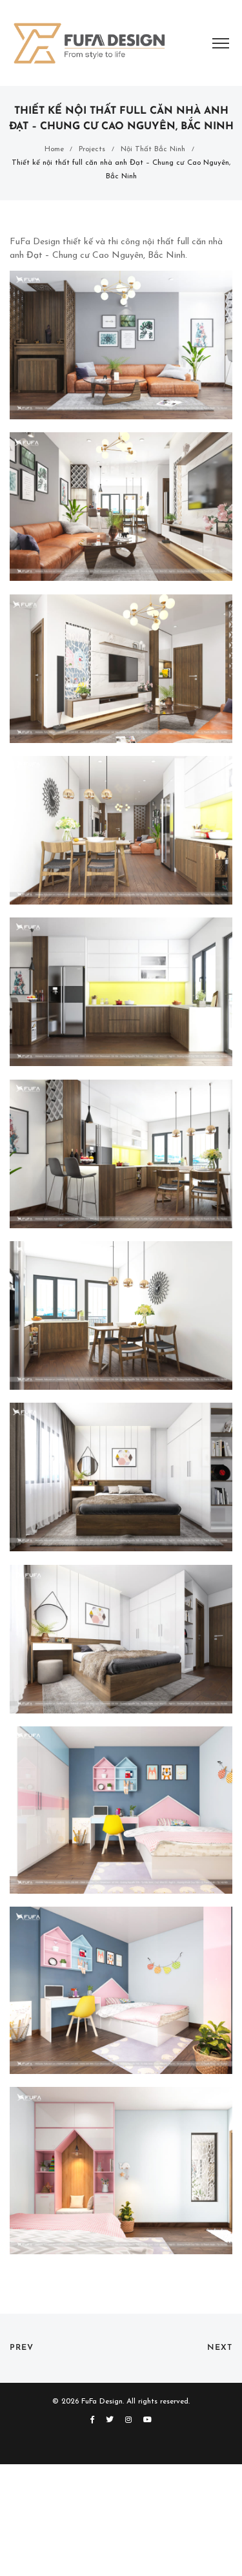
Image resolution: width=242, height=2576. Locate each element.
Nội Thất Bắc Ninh (153, 149)
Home (54, 149)
